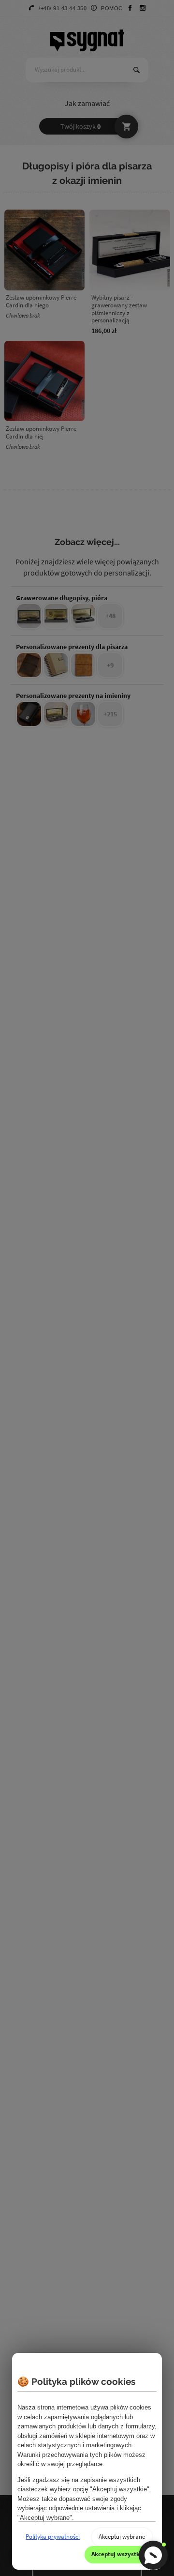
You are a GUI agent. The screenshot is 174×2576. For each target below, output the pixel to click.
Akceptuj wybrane (122, 2537)
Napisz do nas (153, 2555)
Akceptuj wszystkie (118, 2554)
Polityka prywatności (53, 2537)
